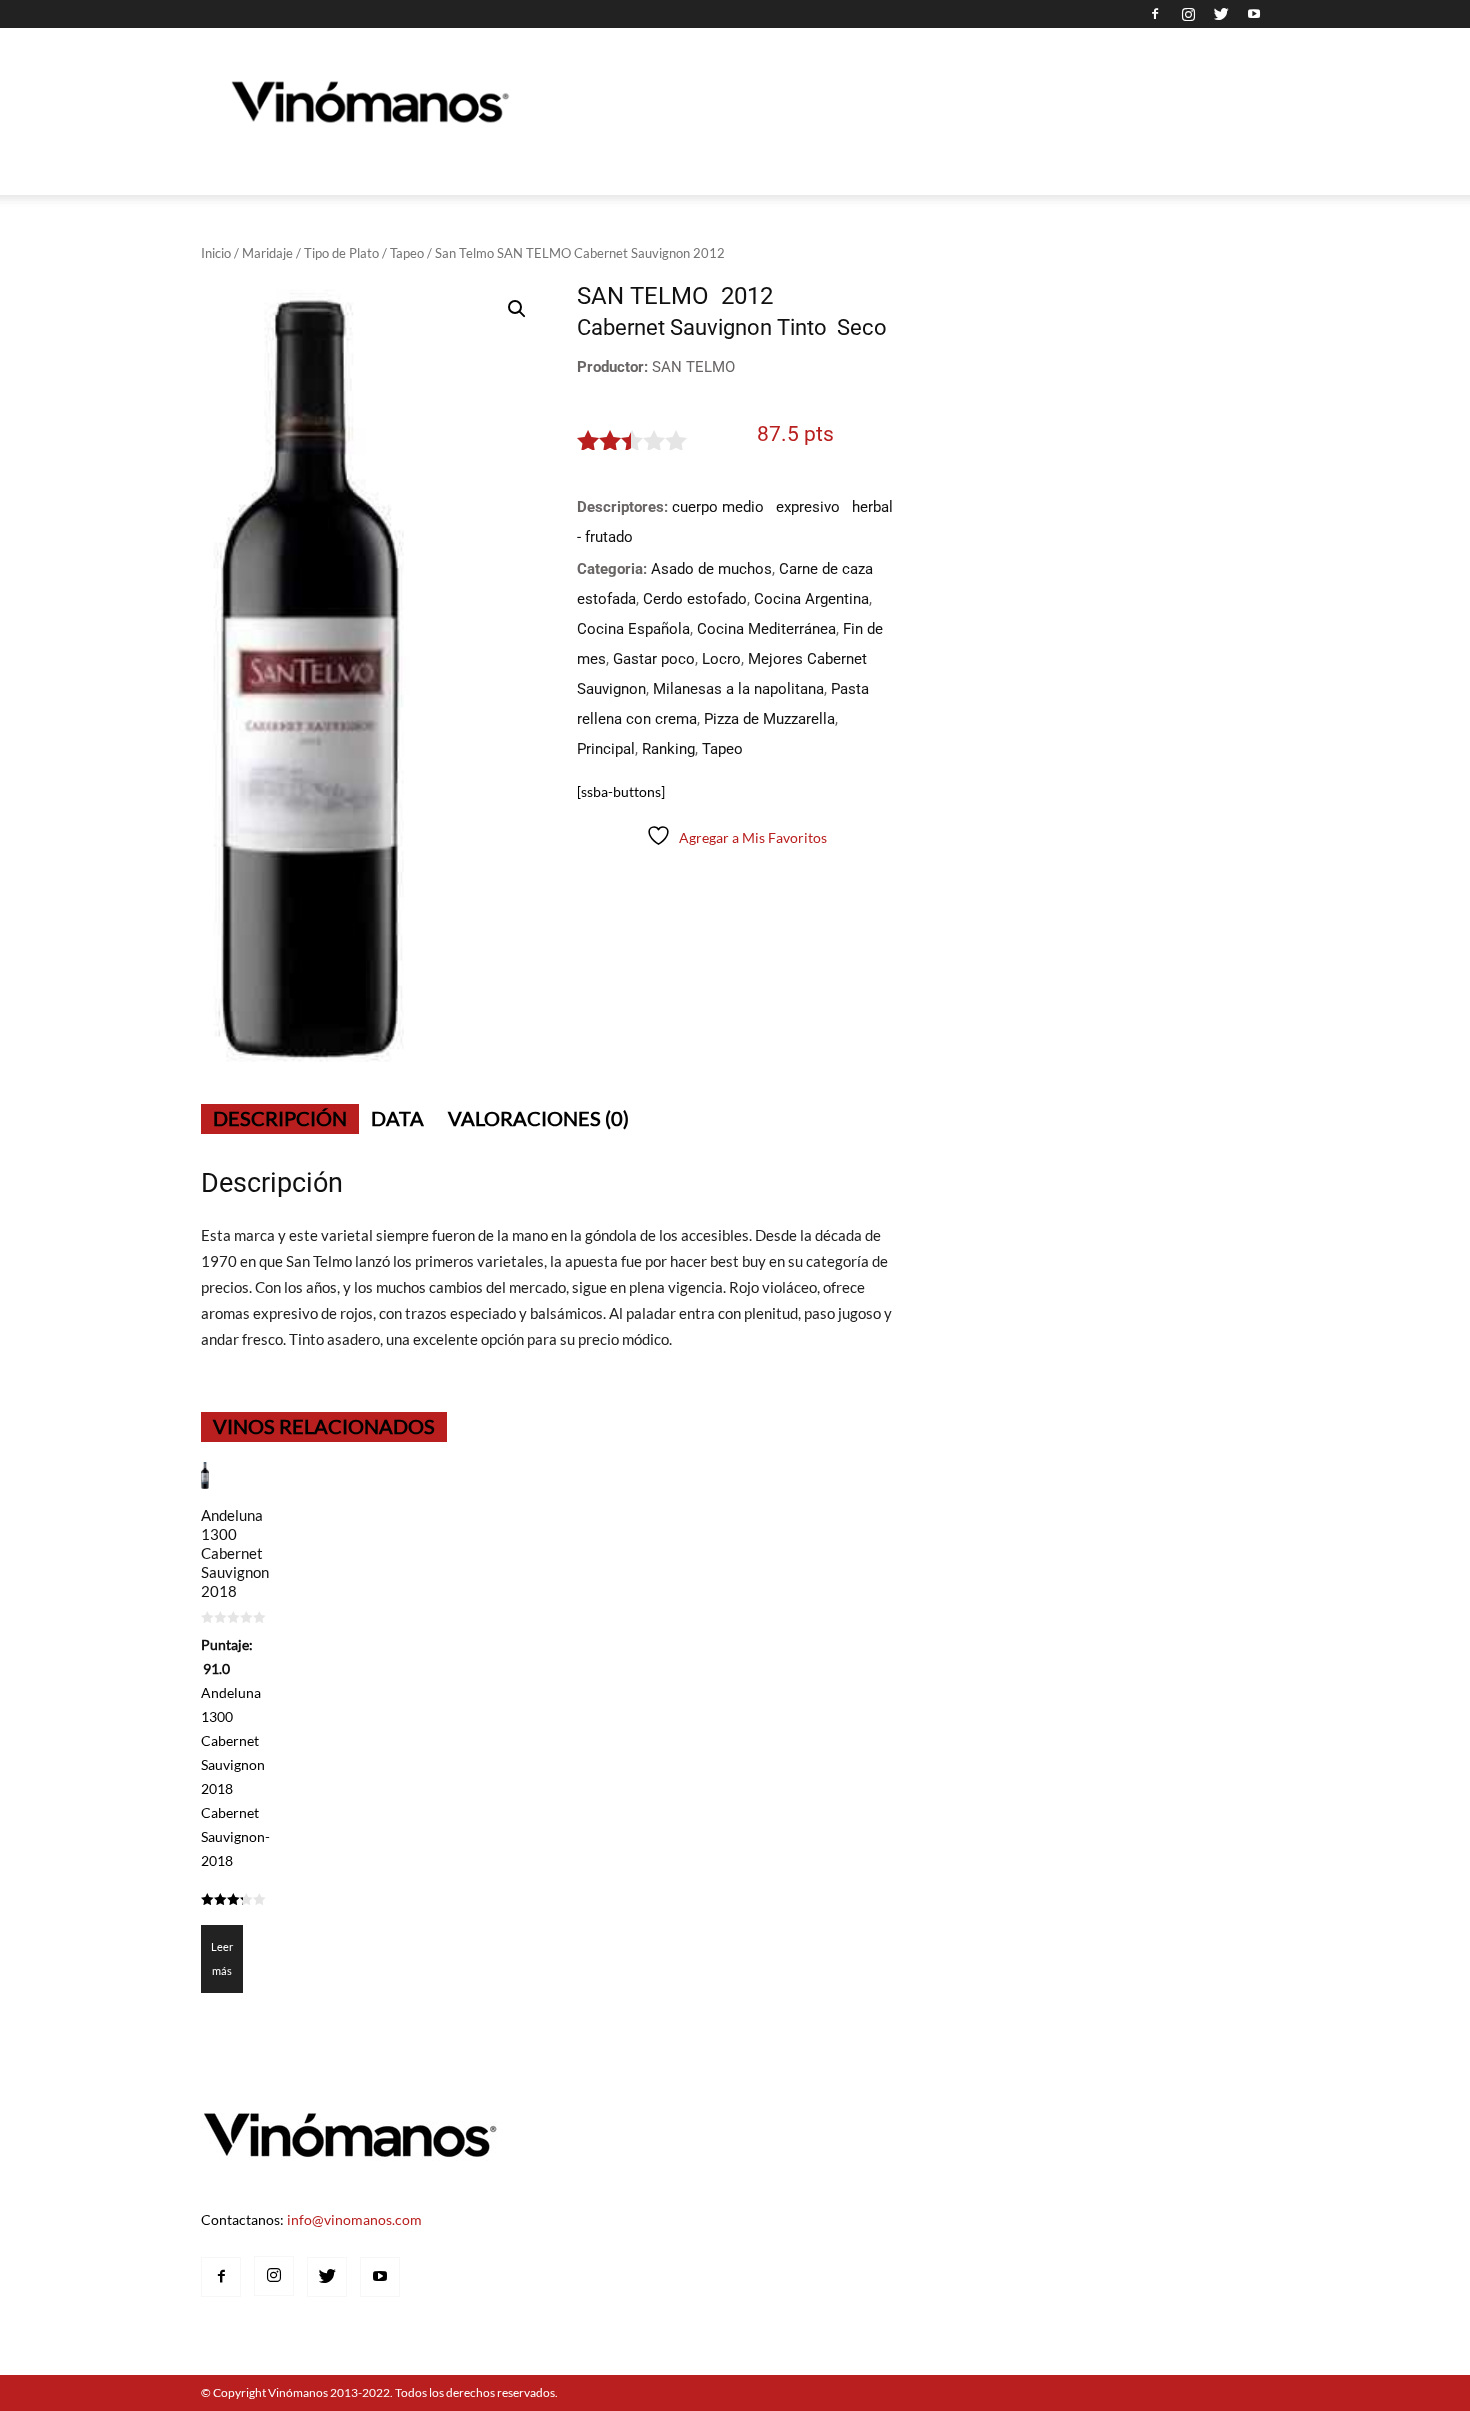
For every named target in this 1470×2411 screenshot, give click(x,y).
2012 (747, 296)
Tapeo (407, 253)
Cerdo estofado (695, 599)
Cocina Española (633, 629)
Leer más (222, 1958)
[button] (517, 309)
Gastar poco (654, 659)
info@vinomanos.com (354, 2219)
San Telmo (643, 296)
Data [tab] (397, 1118)
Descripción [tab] (280, 1118)
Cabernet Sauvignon (674, 327)
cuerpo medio (718, 507)
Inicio (216, 253)
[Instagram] (1188, 14)
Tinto (802, 327)
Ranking (668, 749)
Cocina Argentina (811, 599)
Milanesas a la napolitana (738, 689)
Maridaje (267, 253)
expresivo (808, 507)
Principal (606, 749)
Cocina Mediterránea (766, 629)
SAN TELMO (693, 367)
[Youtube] (1254, 14)
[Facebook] (1155, 14)
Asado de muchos (711, 569)
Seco (862, 327)
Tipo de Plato (341, 253)
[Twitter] (1221, 14)
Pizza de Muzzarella (769, 719)
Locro (721, 659)
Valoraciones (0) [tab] (538, 1118)
